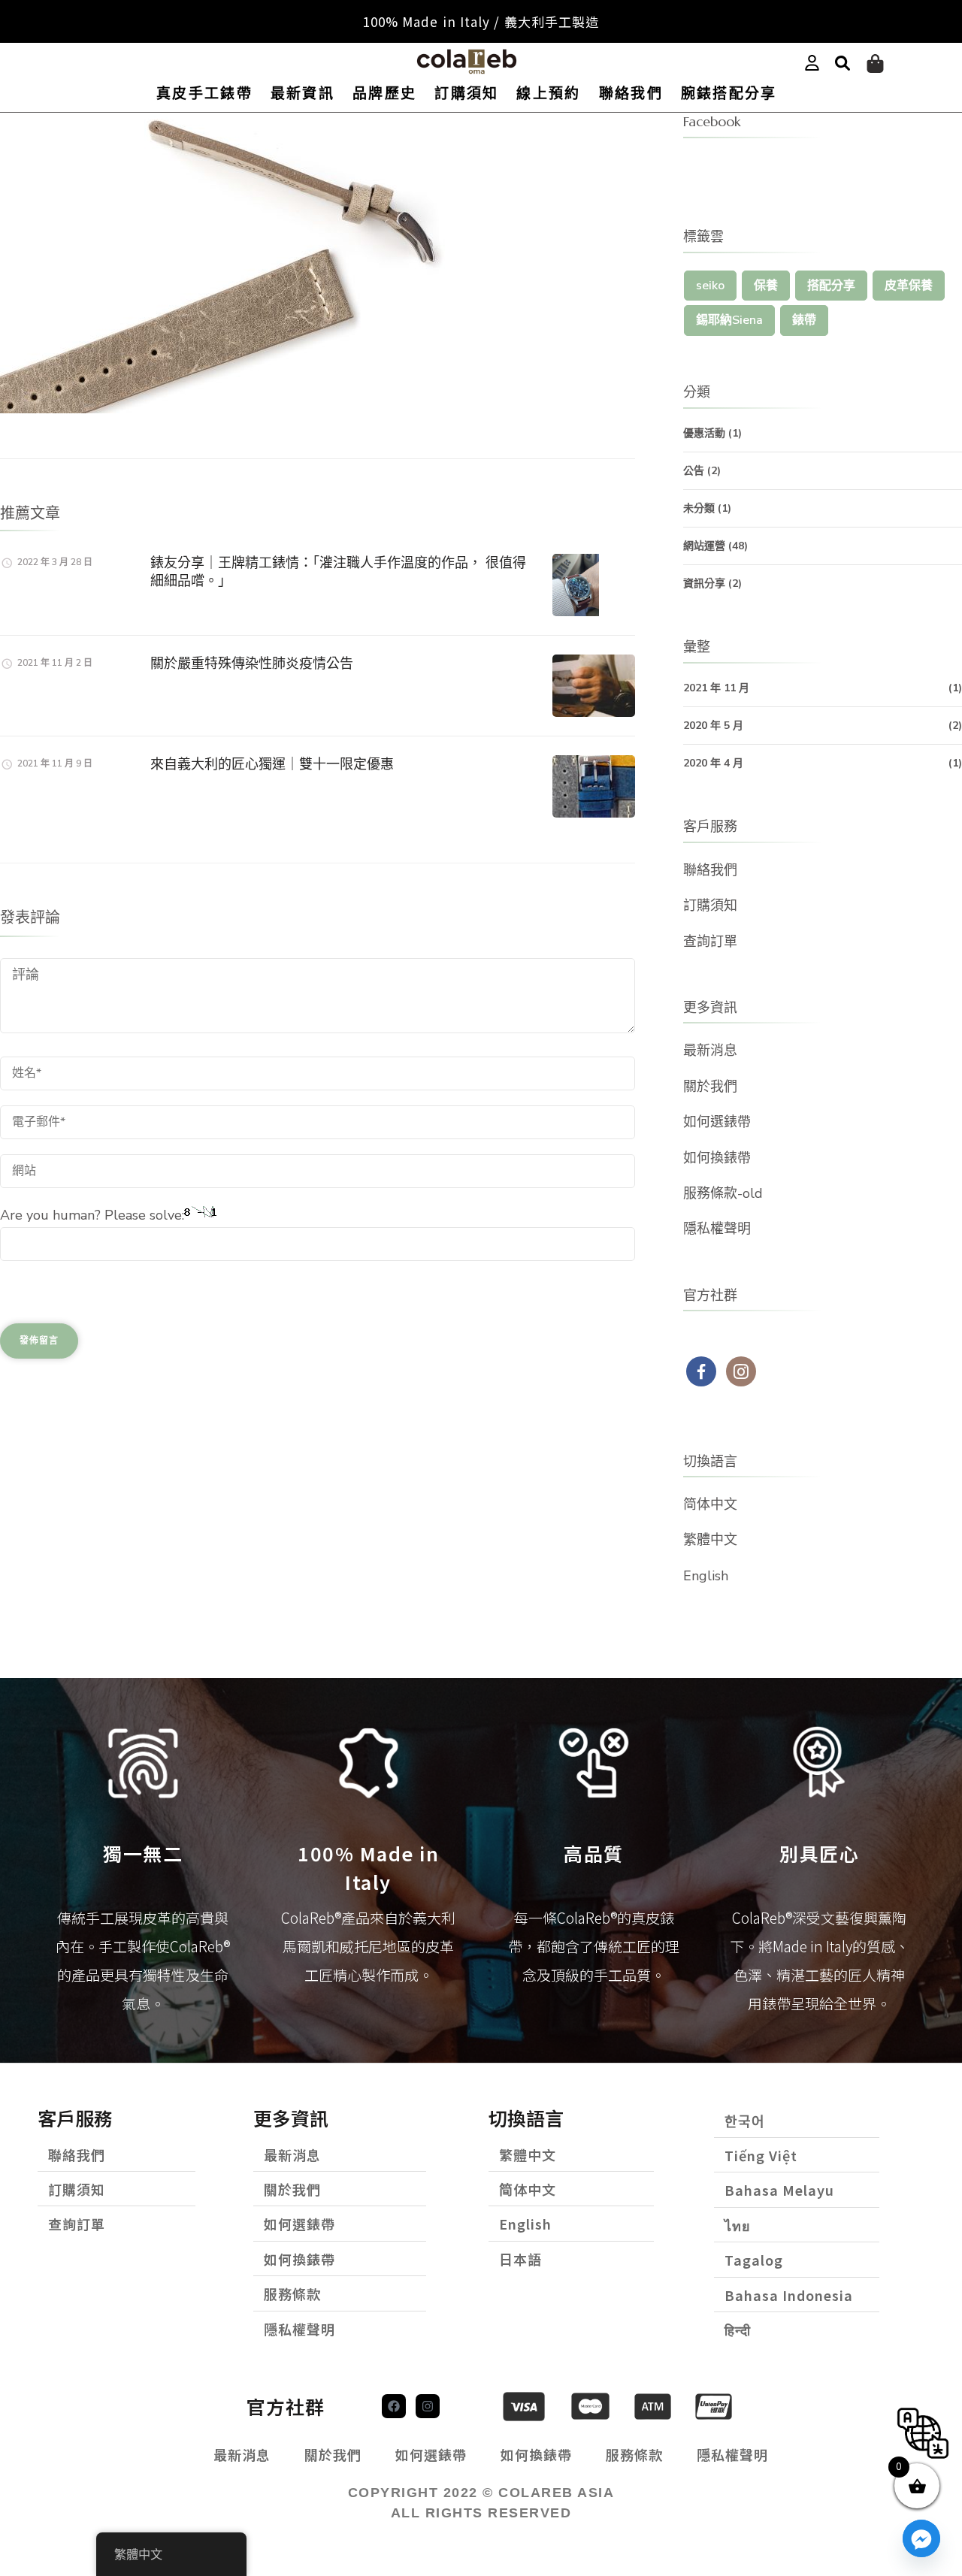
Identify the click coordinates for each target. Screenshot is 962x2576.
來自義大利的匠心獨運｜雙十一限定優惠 (272, 764)
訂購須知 (466, 94)
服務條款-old (723, 1193)
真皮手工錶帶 (204, 94)
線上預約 (548, 94)
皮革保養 (909, 286)
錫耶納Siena (729, 320)
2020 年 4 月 (713, 763)
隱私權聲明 (717, 1229)
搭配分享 (831, 286)
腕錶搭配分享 (729, 94)
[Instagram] (428, 2406)
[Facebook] (394, 2406)
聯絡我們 (631, 94)
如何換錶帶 (717, 1158)
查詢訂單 (710, 942)
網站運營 (704, 546)
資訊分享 (704, 584)
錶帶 (804, 320)
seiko (710, 286)
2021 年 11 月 (716, 688)
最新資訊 (303, 94)
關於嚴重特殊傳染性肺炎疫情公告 (252, 663)
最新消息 (710, 1051)
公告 (694, 471)
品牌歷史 (384, 94)
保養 (766, 286)
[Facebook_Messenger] (921, 2538)
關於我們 (710, 1087)
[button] (843, 64)
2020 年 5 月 (713, 726)
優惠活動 (704, 433)
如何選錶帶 (717, 1122)
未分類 (699, 508)
